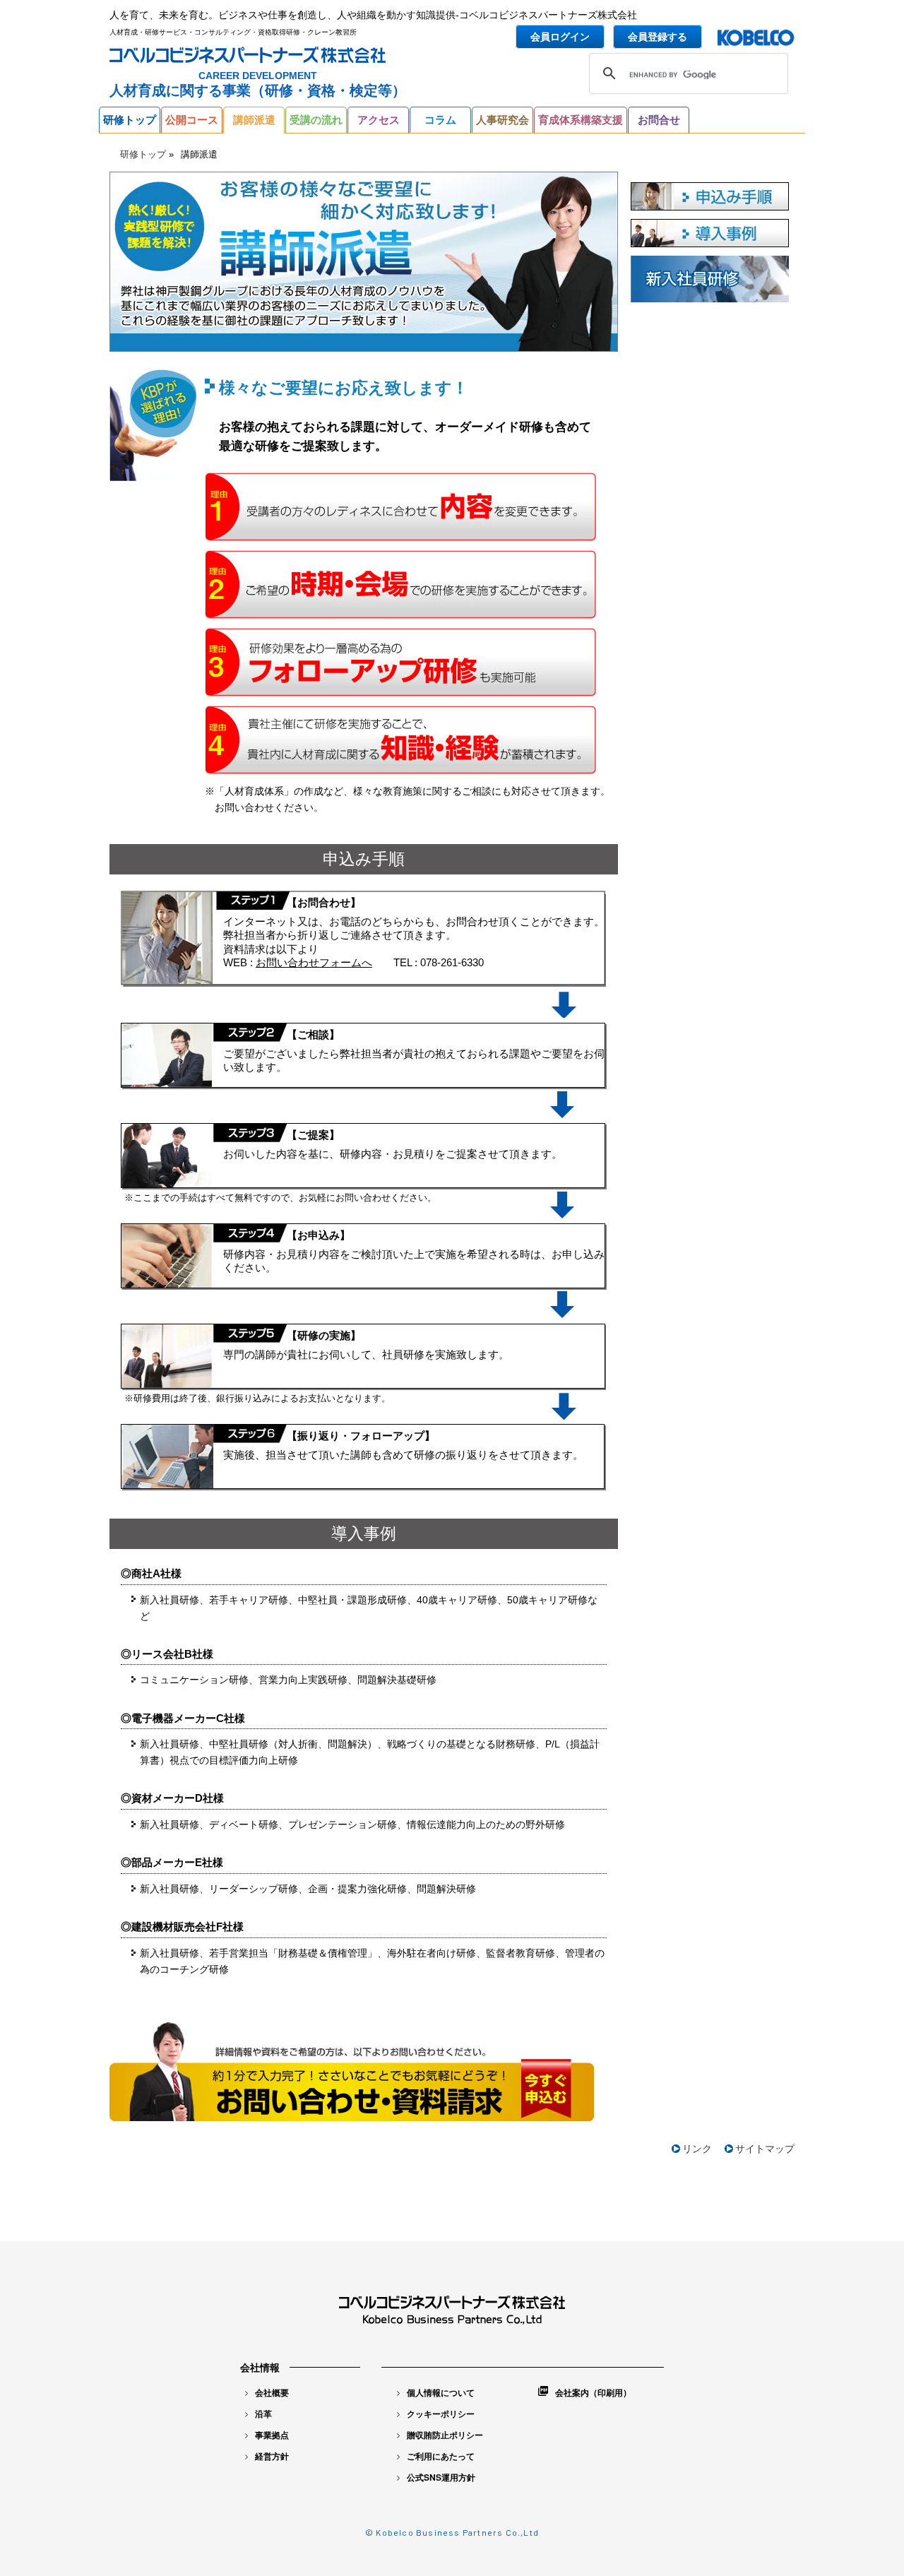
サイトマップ (765, 2149)
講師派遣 (254, 120)
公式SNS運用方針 (441, 2477)
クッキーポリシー (441, 2414)
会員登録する (658, 37)
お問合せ (659, 120)
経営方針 (272, 2456)
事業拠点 (272, 2435)
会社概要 (272, 2392)
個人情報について (441, 2392)
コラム (440, 120)
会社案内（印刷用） (593, 2392)
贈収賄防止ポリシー (445, 2435)
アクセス (379, 120)
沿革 (263, 2414)
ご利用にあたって (441, 2456)
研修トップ (130, 120)
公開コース (192, 120)
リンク (697, 2149)
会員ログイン (560, 37)
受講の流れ (316, 120)
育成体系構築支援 (581, 120)
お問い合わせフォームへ (314, 962)
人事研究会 (502, 120)
